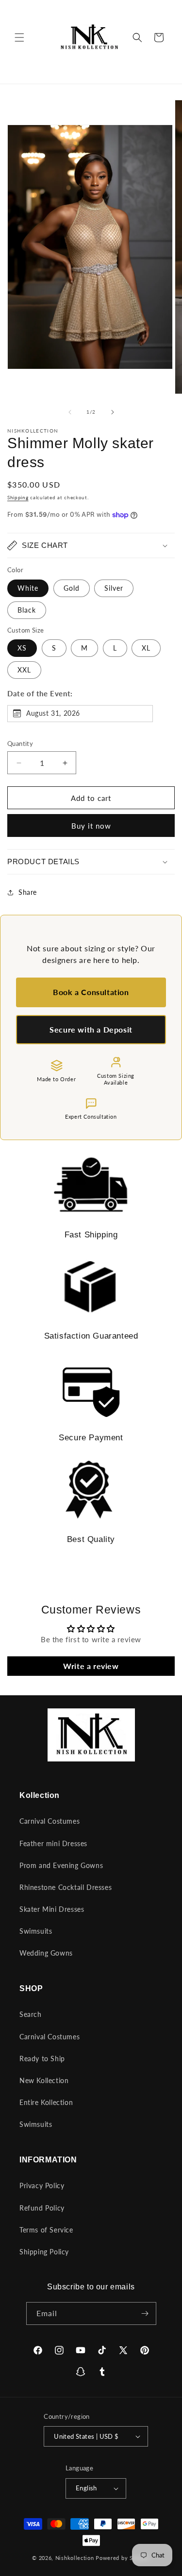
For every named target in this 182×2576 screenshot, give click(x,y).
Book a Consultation (91, 992)
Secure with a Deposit (91, 1029)
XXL (24, 670)
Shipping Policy (44, 2252)
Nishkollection (75, 2558)
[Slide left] (70, 412)
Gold (72, 588)
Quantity (20, 744)
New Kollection (44, 2080)
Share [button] (28, 892)
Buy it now (91, 826)
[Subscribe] (145, 2313)
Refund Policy (42, 2208)
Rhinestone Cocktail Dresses (66, 1887)
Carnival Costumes (50, 1821)
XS (22, 648)
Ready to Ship (42, 2059)
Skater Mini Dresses (52, 1909)
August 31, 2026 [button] (53, 713)
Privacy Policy (42, 2186)
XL (146, 648)
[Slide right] (113, 412)
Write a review (91, 1666)
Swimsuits (36, 1931)
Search (31, 2014)
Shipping (18, 497)
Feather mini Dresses (53, 1843)
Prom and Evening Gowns (61, 1865)
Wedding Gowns (46, 1953)
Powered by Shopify (123, 2558)
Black (27, 610)
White (28, 588)
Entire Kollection (46, 2102)
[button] (19, 37)
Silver (114, 588)
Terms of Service (46, 2230)
